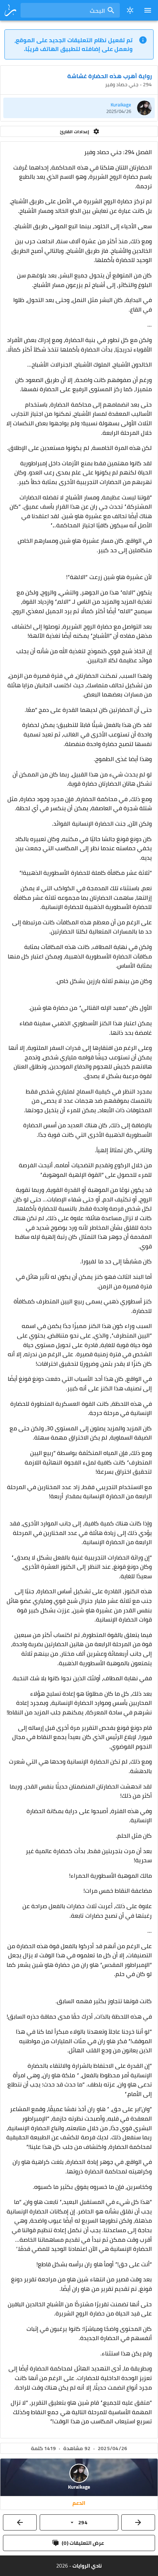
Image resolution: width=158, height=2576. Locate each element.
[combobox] (70, 10)
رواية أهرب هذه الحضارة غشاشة (109, 76)
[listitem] (79, 108)
